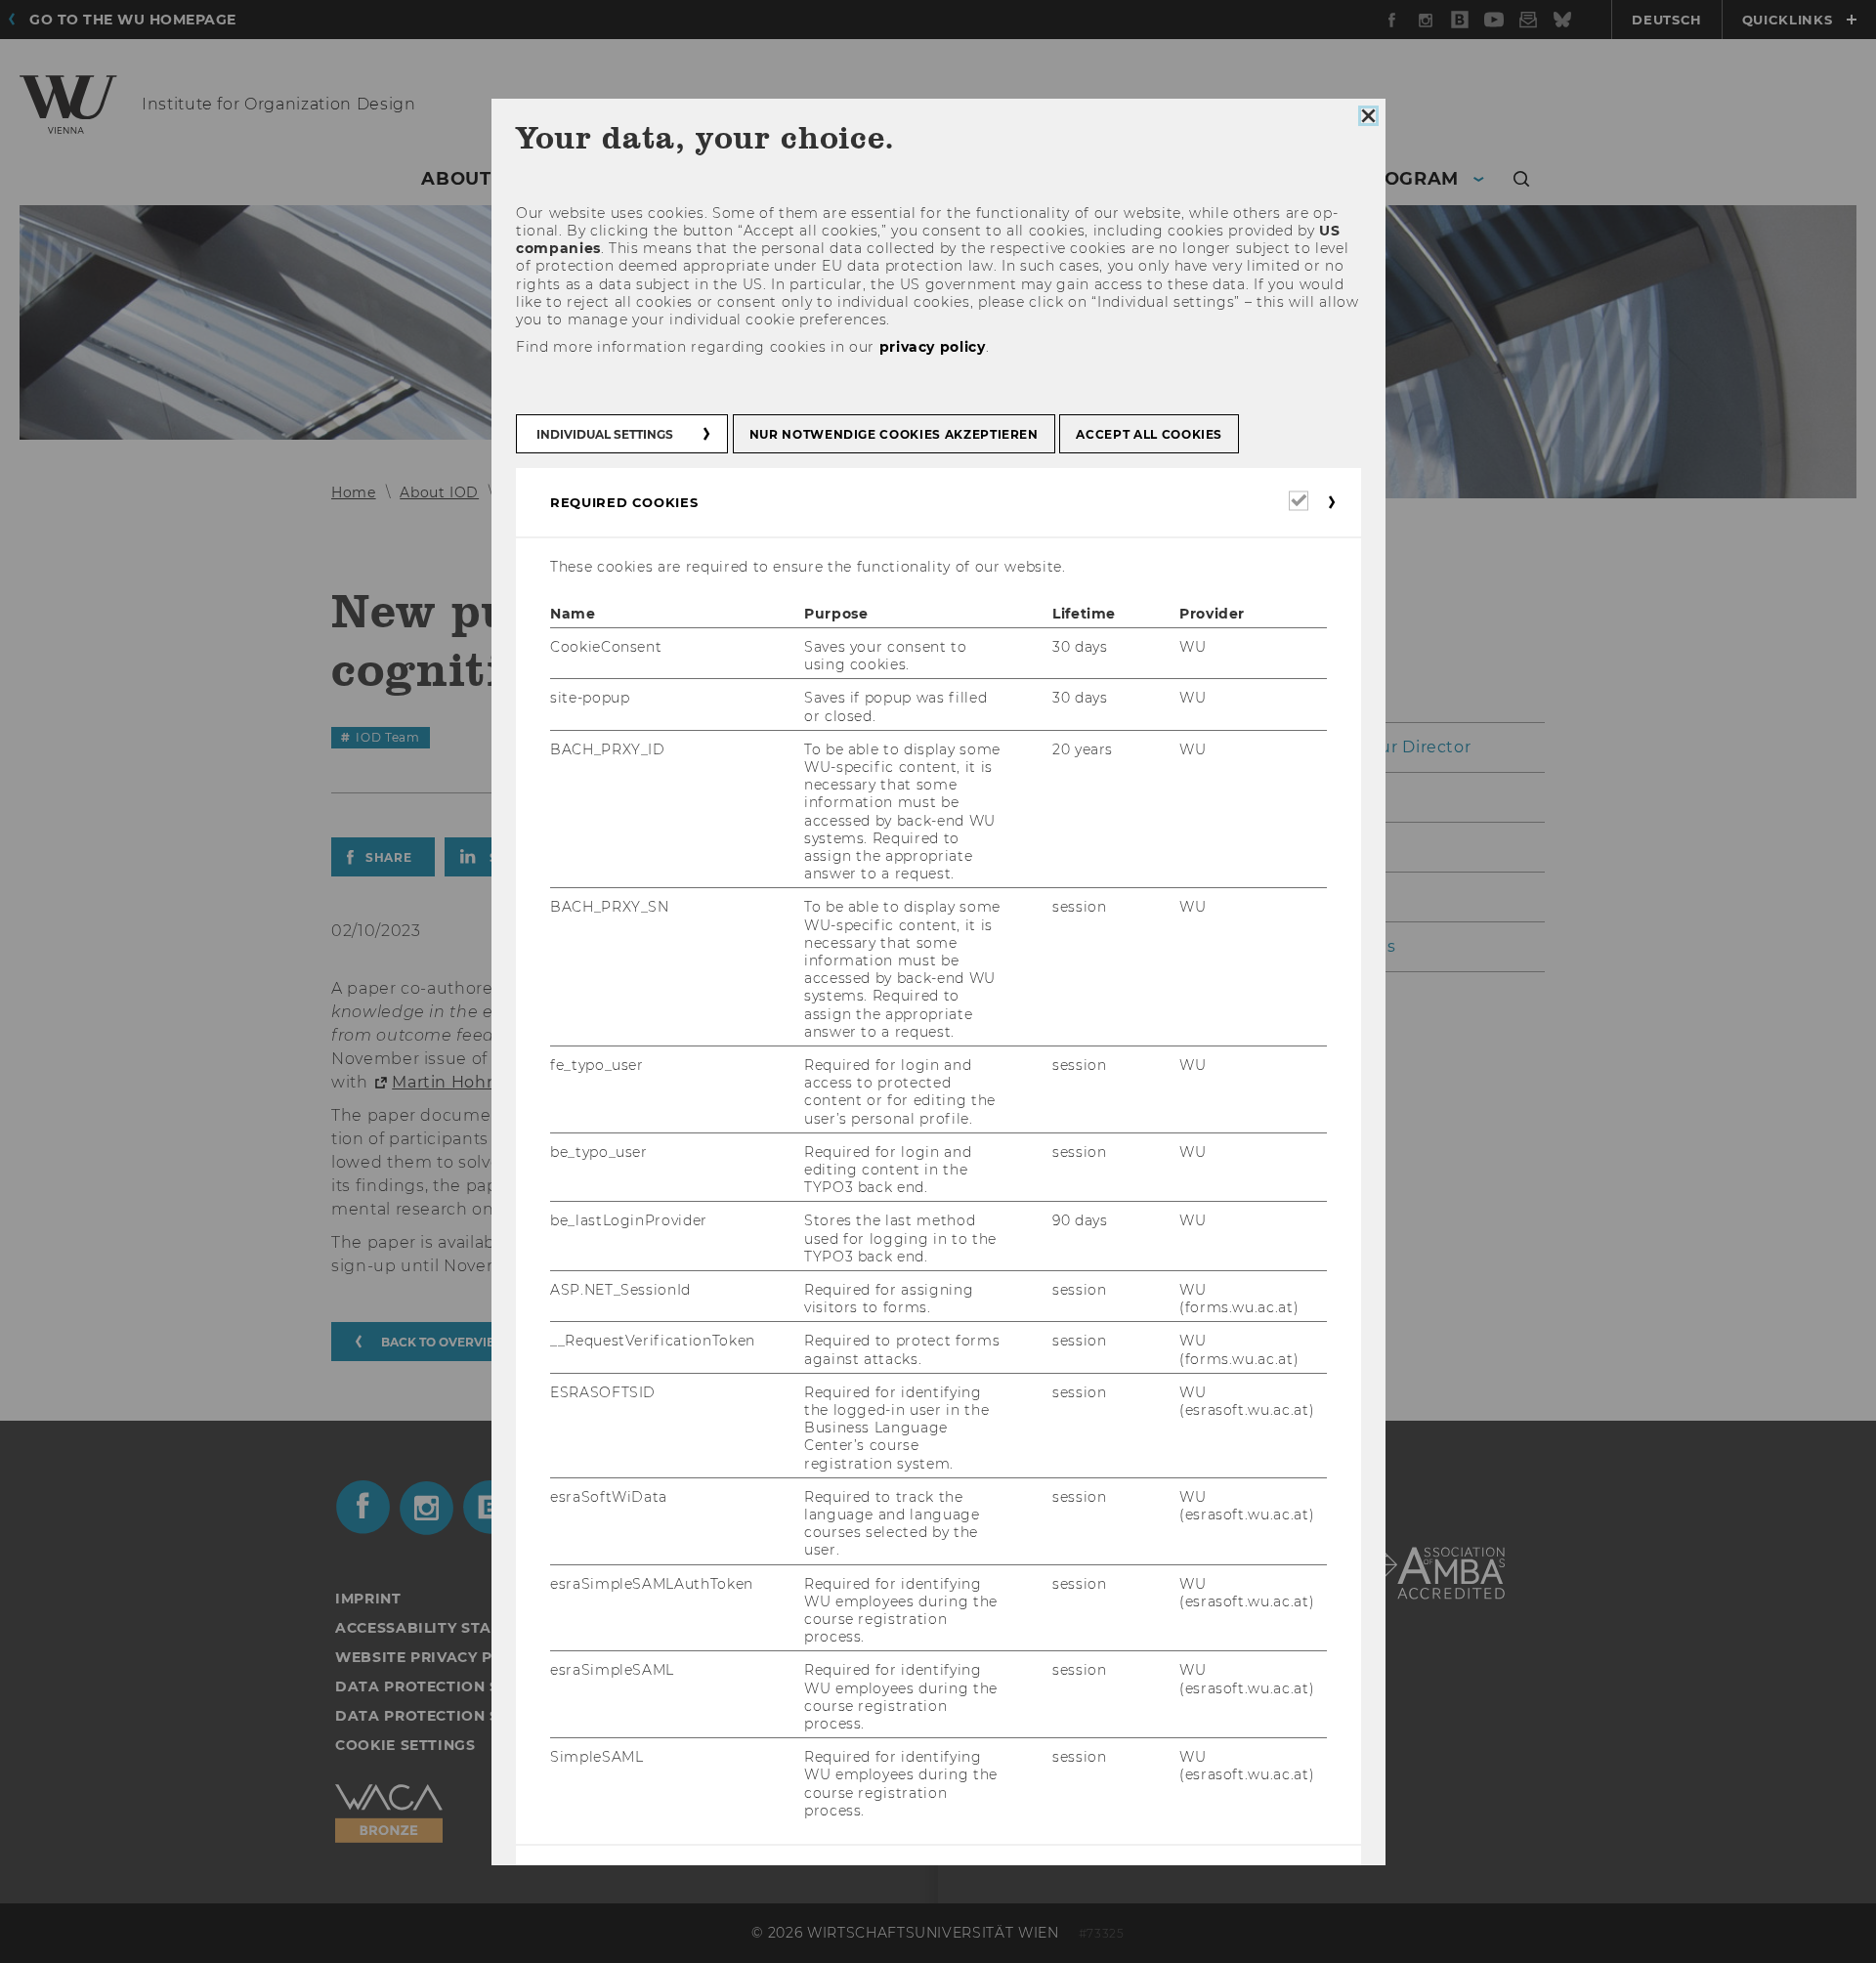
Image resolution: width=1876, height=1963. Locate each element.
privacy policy (932, 347)
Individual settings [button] (605, 433)
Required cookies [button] (624, 501)
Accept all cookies (1149, 433)
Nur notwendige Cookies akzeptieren (893, 433)
